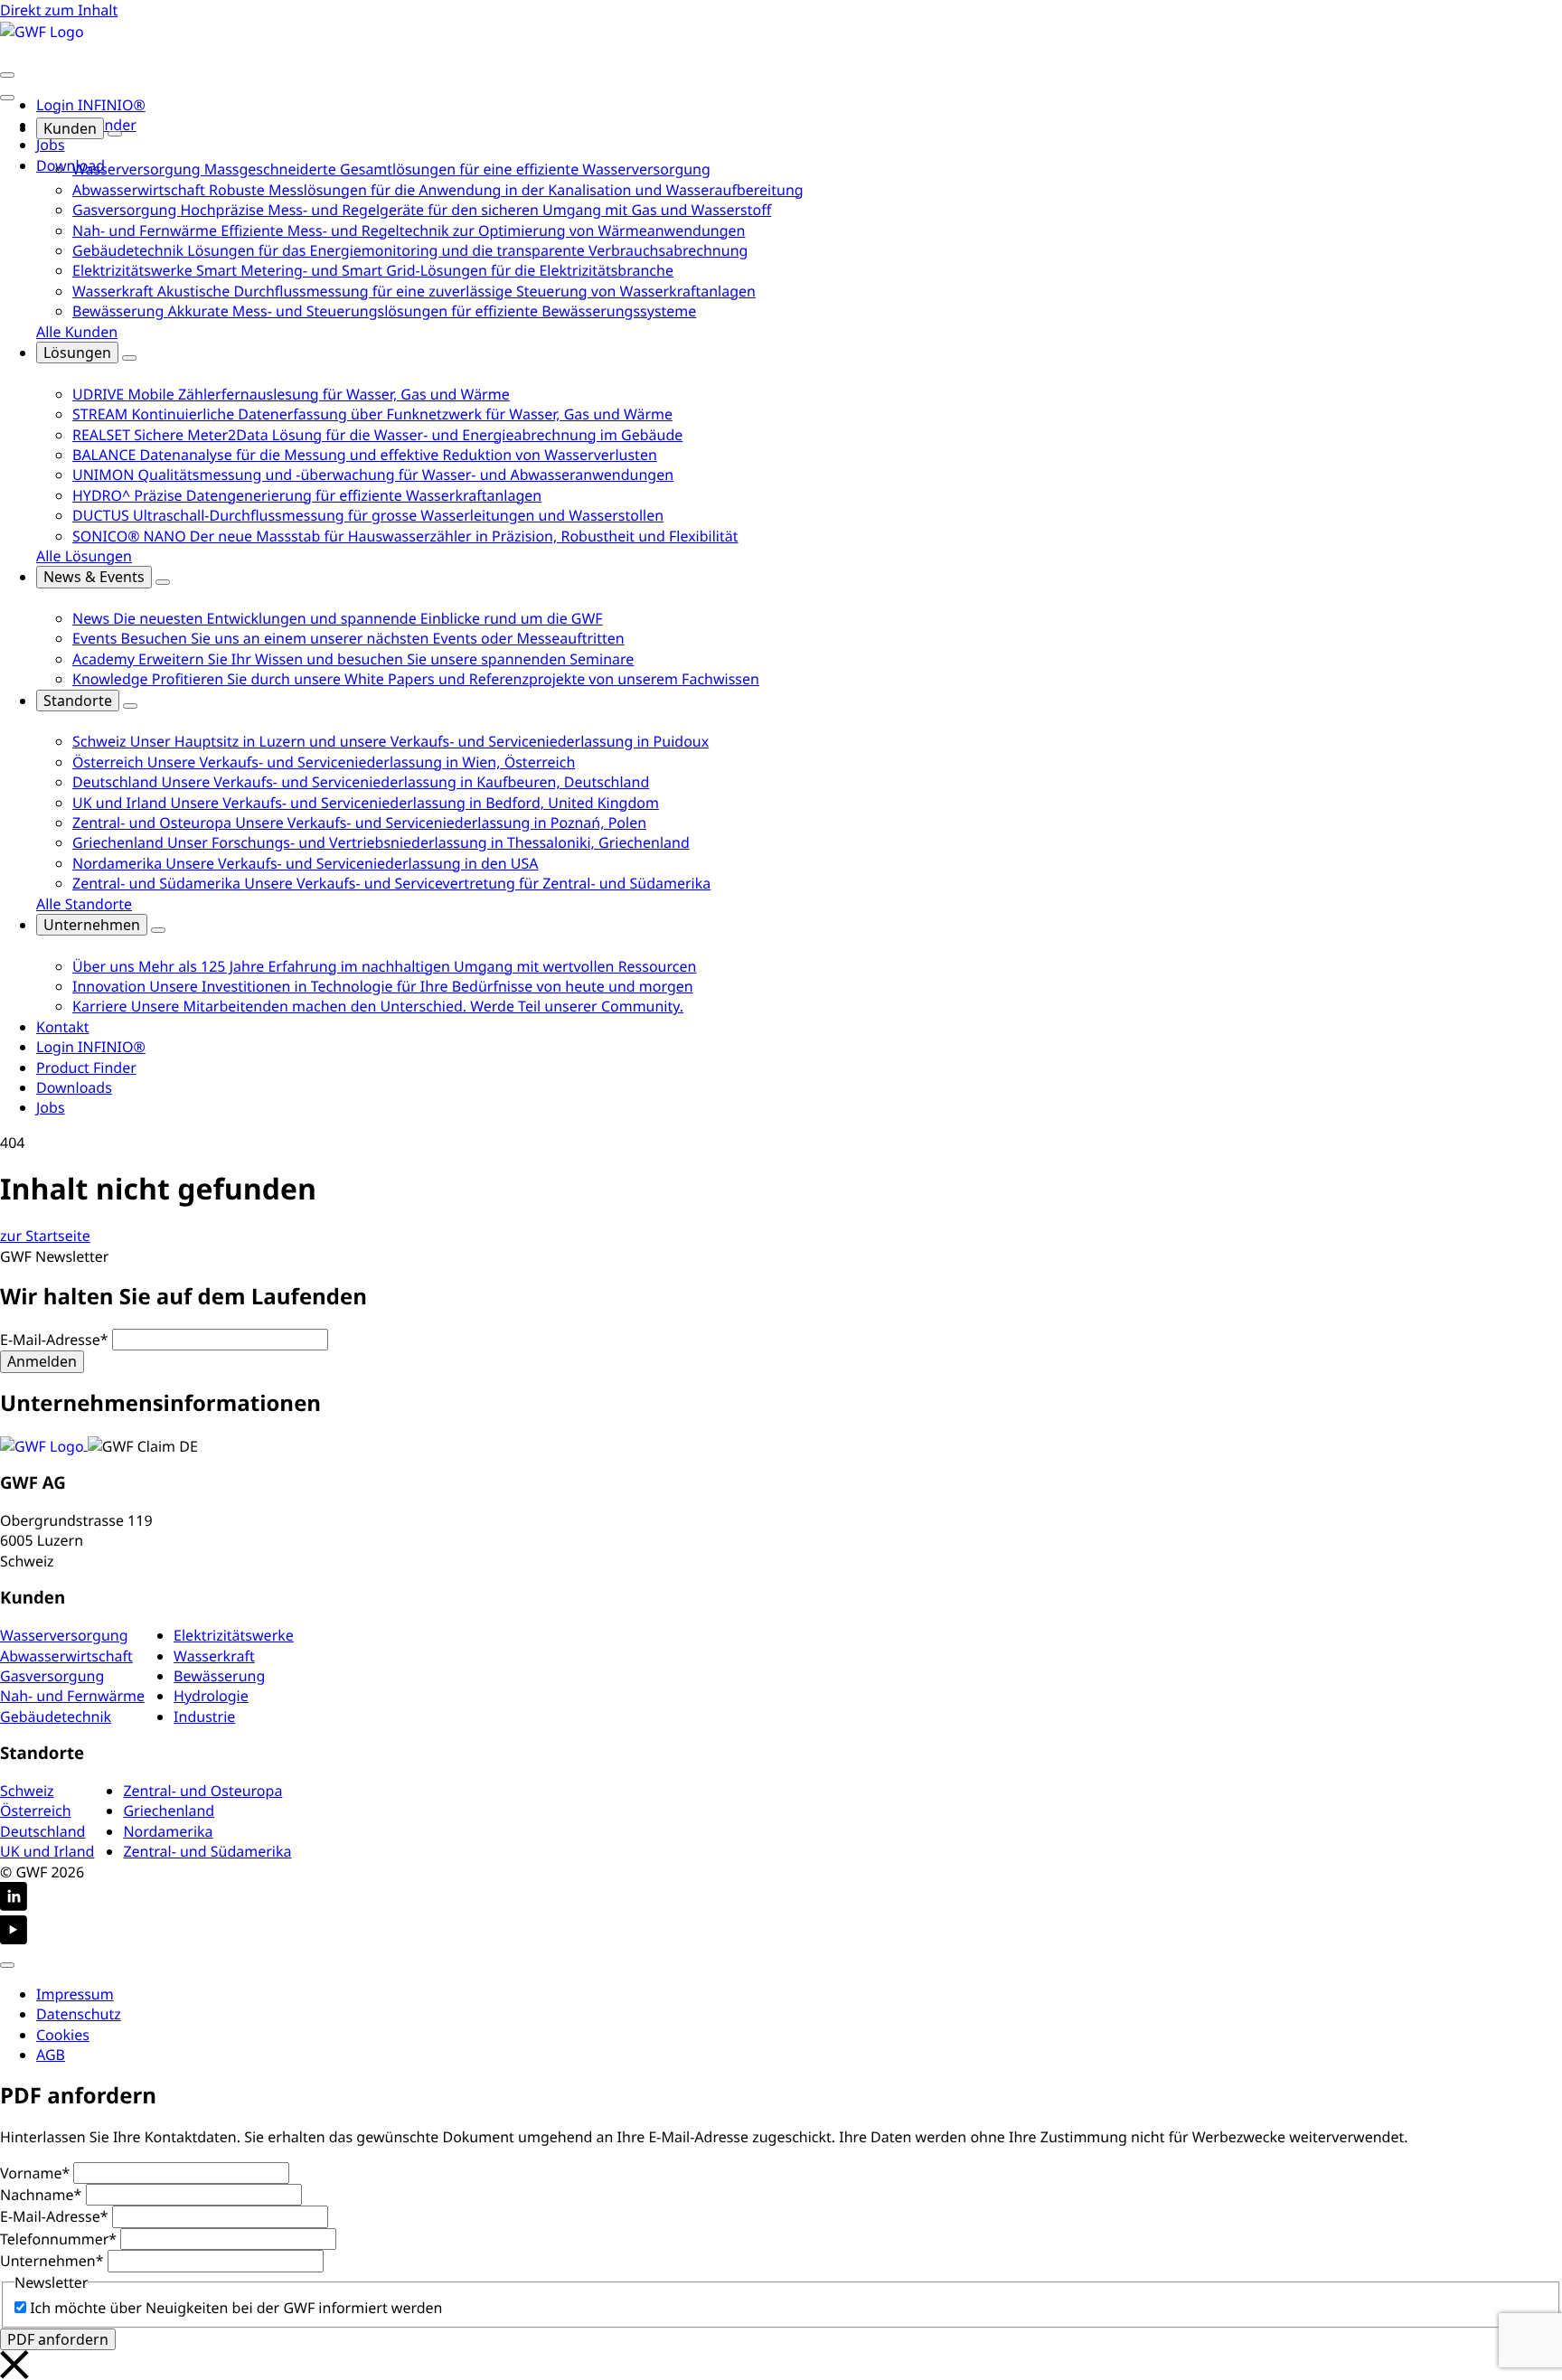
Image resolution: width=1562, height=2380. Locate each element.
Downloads (74, 1087)
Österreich (36, 1811)
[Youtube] (781, 1932)
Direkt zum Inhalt (59, 10)
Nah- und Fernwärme (72, 1696)
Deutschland (42, 1831)
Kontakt (63, 1027)
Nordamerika (168, 1831)
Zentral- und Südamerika (207, 1851)
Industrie (204, 1717)
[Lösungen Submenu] (129, 358)
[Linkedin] (781, 1899)
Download (71, 165)
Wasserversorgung (64, 1635)
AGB (51, 2055)
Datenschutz (79, 2014)
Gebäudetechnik (56, 1717)
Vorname (35, 2173)
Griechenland (169, 1811)
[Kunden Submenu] (115, 134)
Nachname (41, 2195)
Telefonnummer (58, 2239)
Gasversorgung (52, 1676)
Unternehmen (92, 925)
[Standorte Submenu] (130, 706)
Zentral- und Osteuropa (202, 1791)
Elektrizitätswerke (234, 1635)
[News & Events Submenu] (163, 582)
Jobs (51, 145)
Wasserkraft (214, 1656)
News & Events (94, 577)
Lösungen (77, 353)
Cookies (63, 2035)
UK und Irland (47, 1851)
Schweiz (27, 1791)
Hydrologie (211, 1696)
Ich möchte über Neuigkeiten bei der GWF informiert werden (236, 2308)
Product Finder (86, 1068)
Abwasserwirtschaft (66, 1656)
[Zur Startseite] (44, 1444)
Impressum (75, 1994)
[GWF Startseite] (42, 30)
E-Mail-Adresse (54, 1340)
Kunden (70, 128)
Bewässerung (219, 1676)
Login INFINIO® (91, 105)
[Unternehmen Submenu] (158, 930)
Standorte (78, 701)
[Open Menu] (7, 75)
